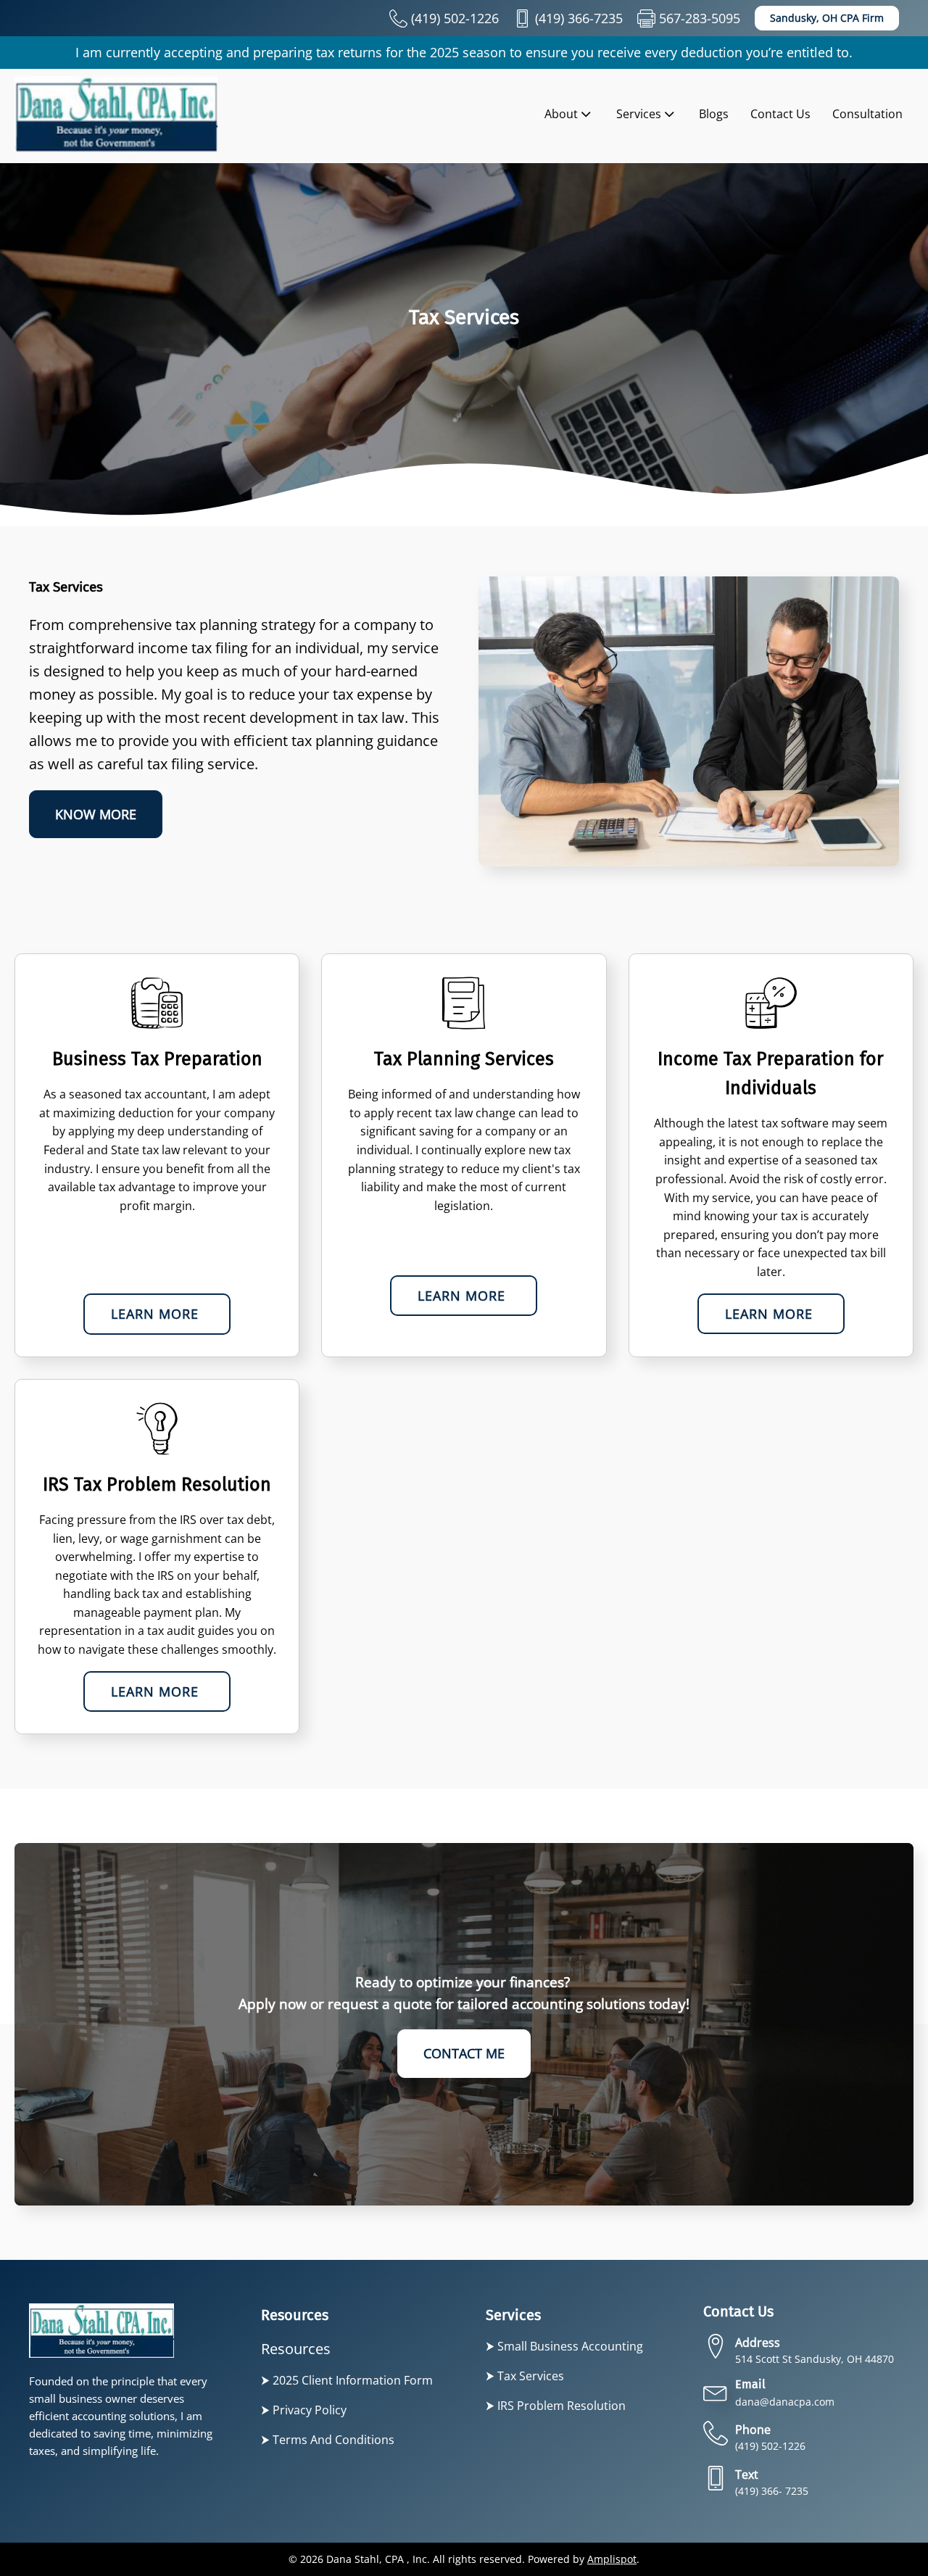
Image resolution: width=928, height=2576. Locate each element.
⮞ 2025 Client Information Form (347, 2380)
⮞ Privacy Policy (304, 2410)
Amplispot (612, 2559)
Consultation (867, 114)
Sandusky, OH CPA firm (827, 18)
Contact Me (464, 2053)
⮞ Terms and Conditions (328, 2440)
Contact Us (780, 114)
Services (639, 114)
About (561, 114)
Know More (96, 814)
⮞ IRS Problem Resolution (556, 2406)
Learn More (157, 1314)
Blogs (714, 114)
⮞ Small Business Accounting (564, 2346)
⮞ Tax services (525, 2376)
